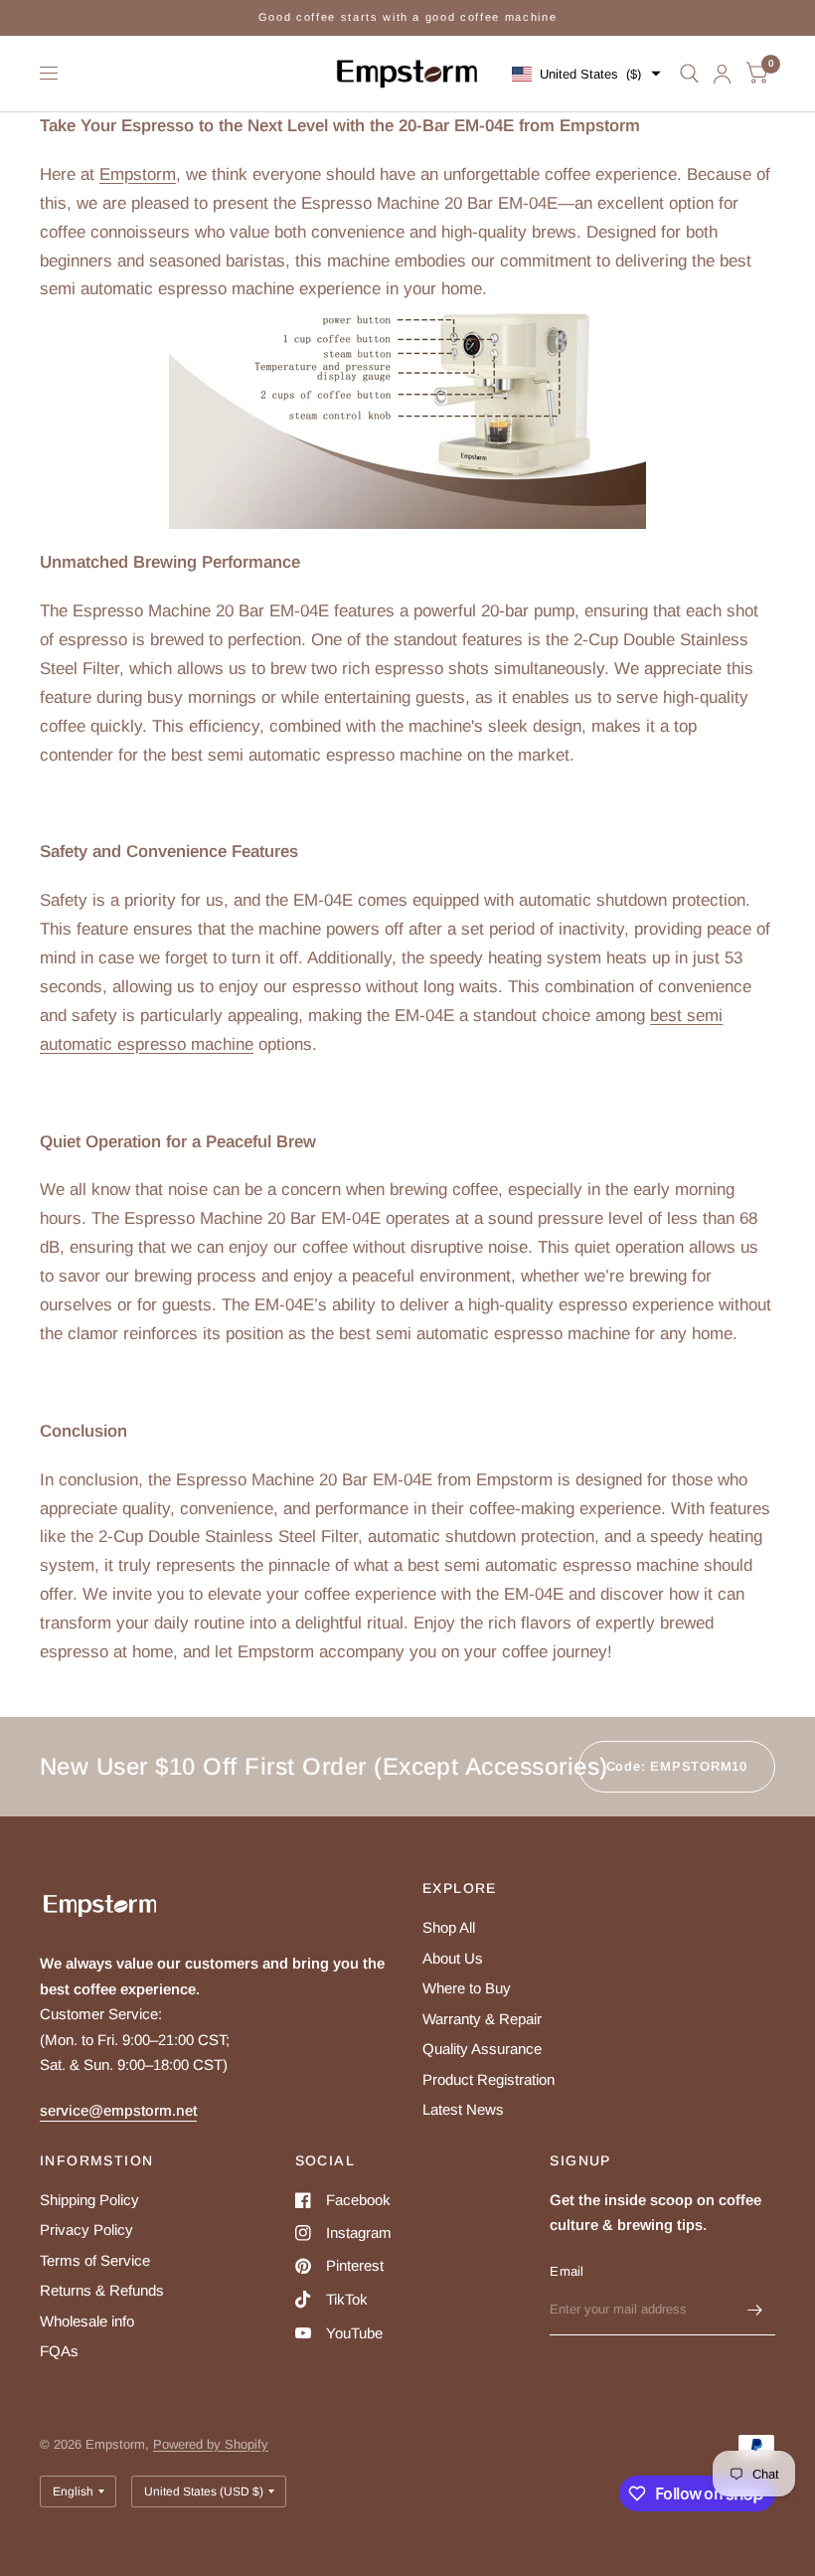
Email (567, 2271)
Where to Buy (467, 1988)
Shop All (449, 1927)
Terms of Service (95, 2260)
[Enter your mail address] (755, 2310)
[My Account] (722, 74)
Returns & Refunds (102, 2290)
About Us (453, 1958)
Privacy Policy (86, 2230)
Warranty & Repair (482, 2019)
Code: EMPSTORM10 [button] (677, 1766)
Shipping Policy (89, 2200)
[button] (586, 74)
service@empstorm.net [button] (118, 2110)
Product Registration (489, 2079)
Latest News (463, 2109)
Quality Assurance (482, 2049)
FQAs (59, 2351)
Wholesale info (87, 2321)
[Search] (689, 74)
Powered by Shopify (211, 2444)
